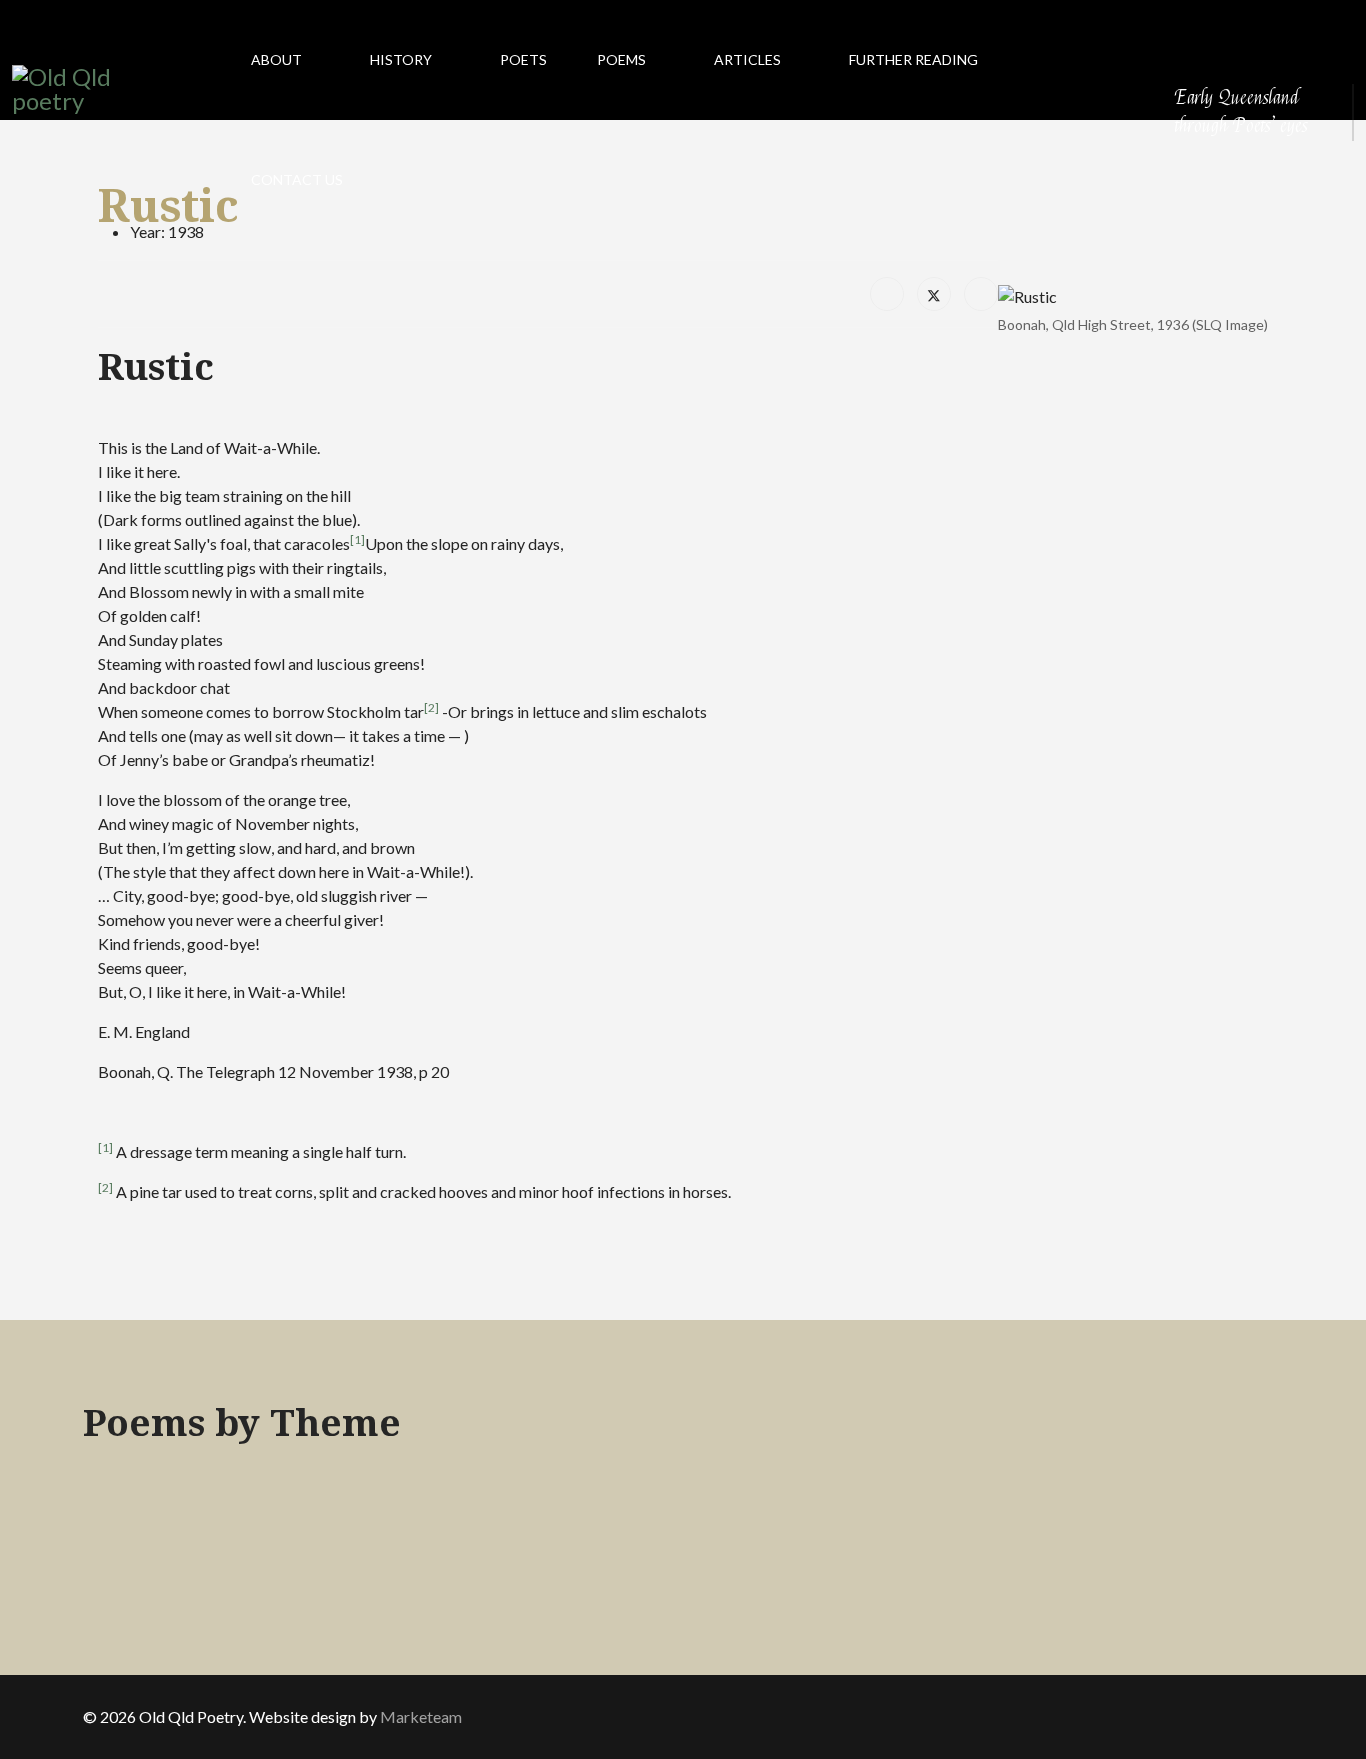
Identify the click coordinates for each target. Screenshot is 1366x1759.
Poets (523, 59)
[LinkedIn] (981, 294)
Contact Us (297, 179)
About (276, 59)
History (401, 59)
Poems (621, 59)
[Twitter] (934, 294)
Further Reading (913, 59)
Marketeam (421, 1716)
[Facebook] (887, 294)
